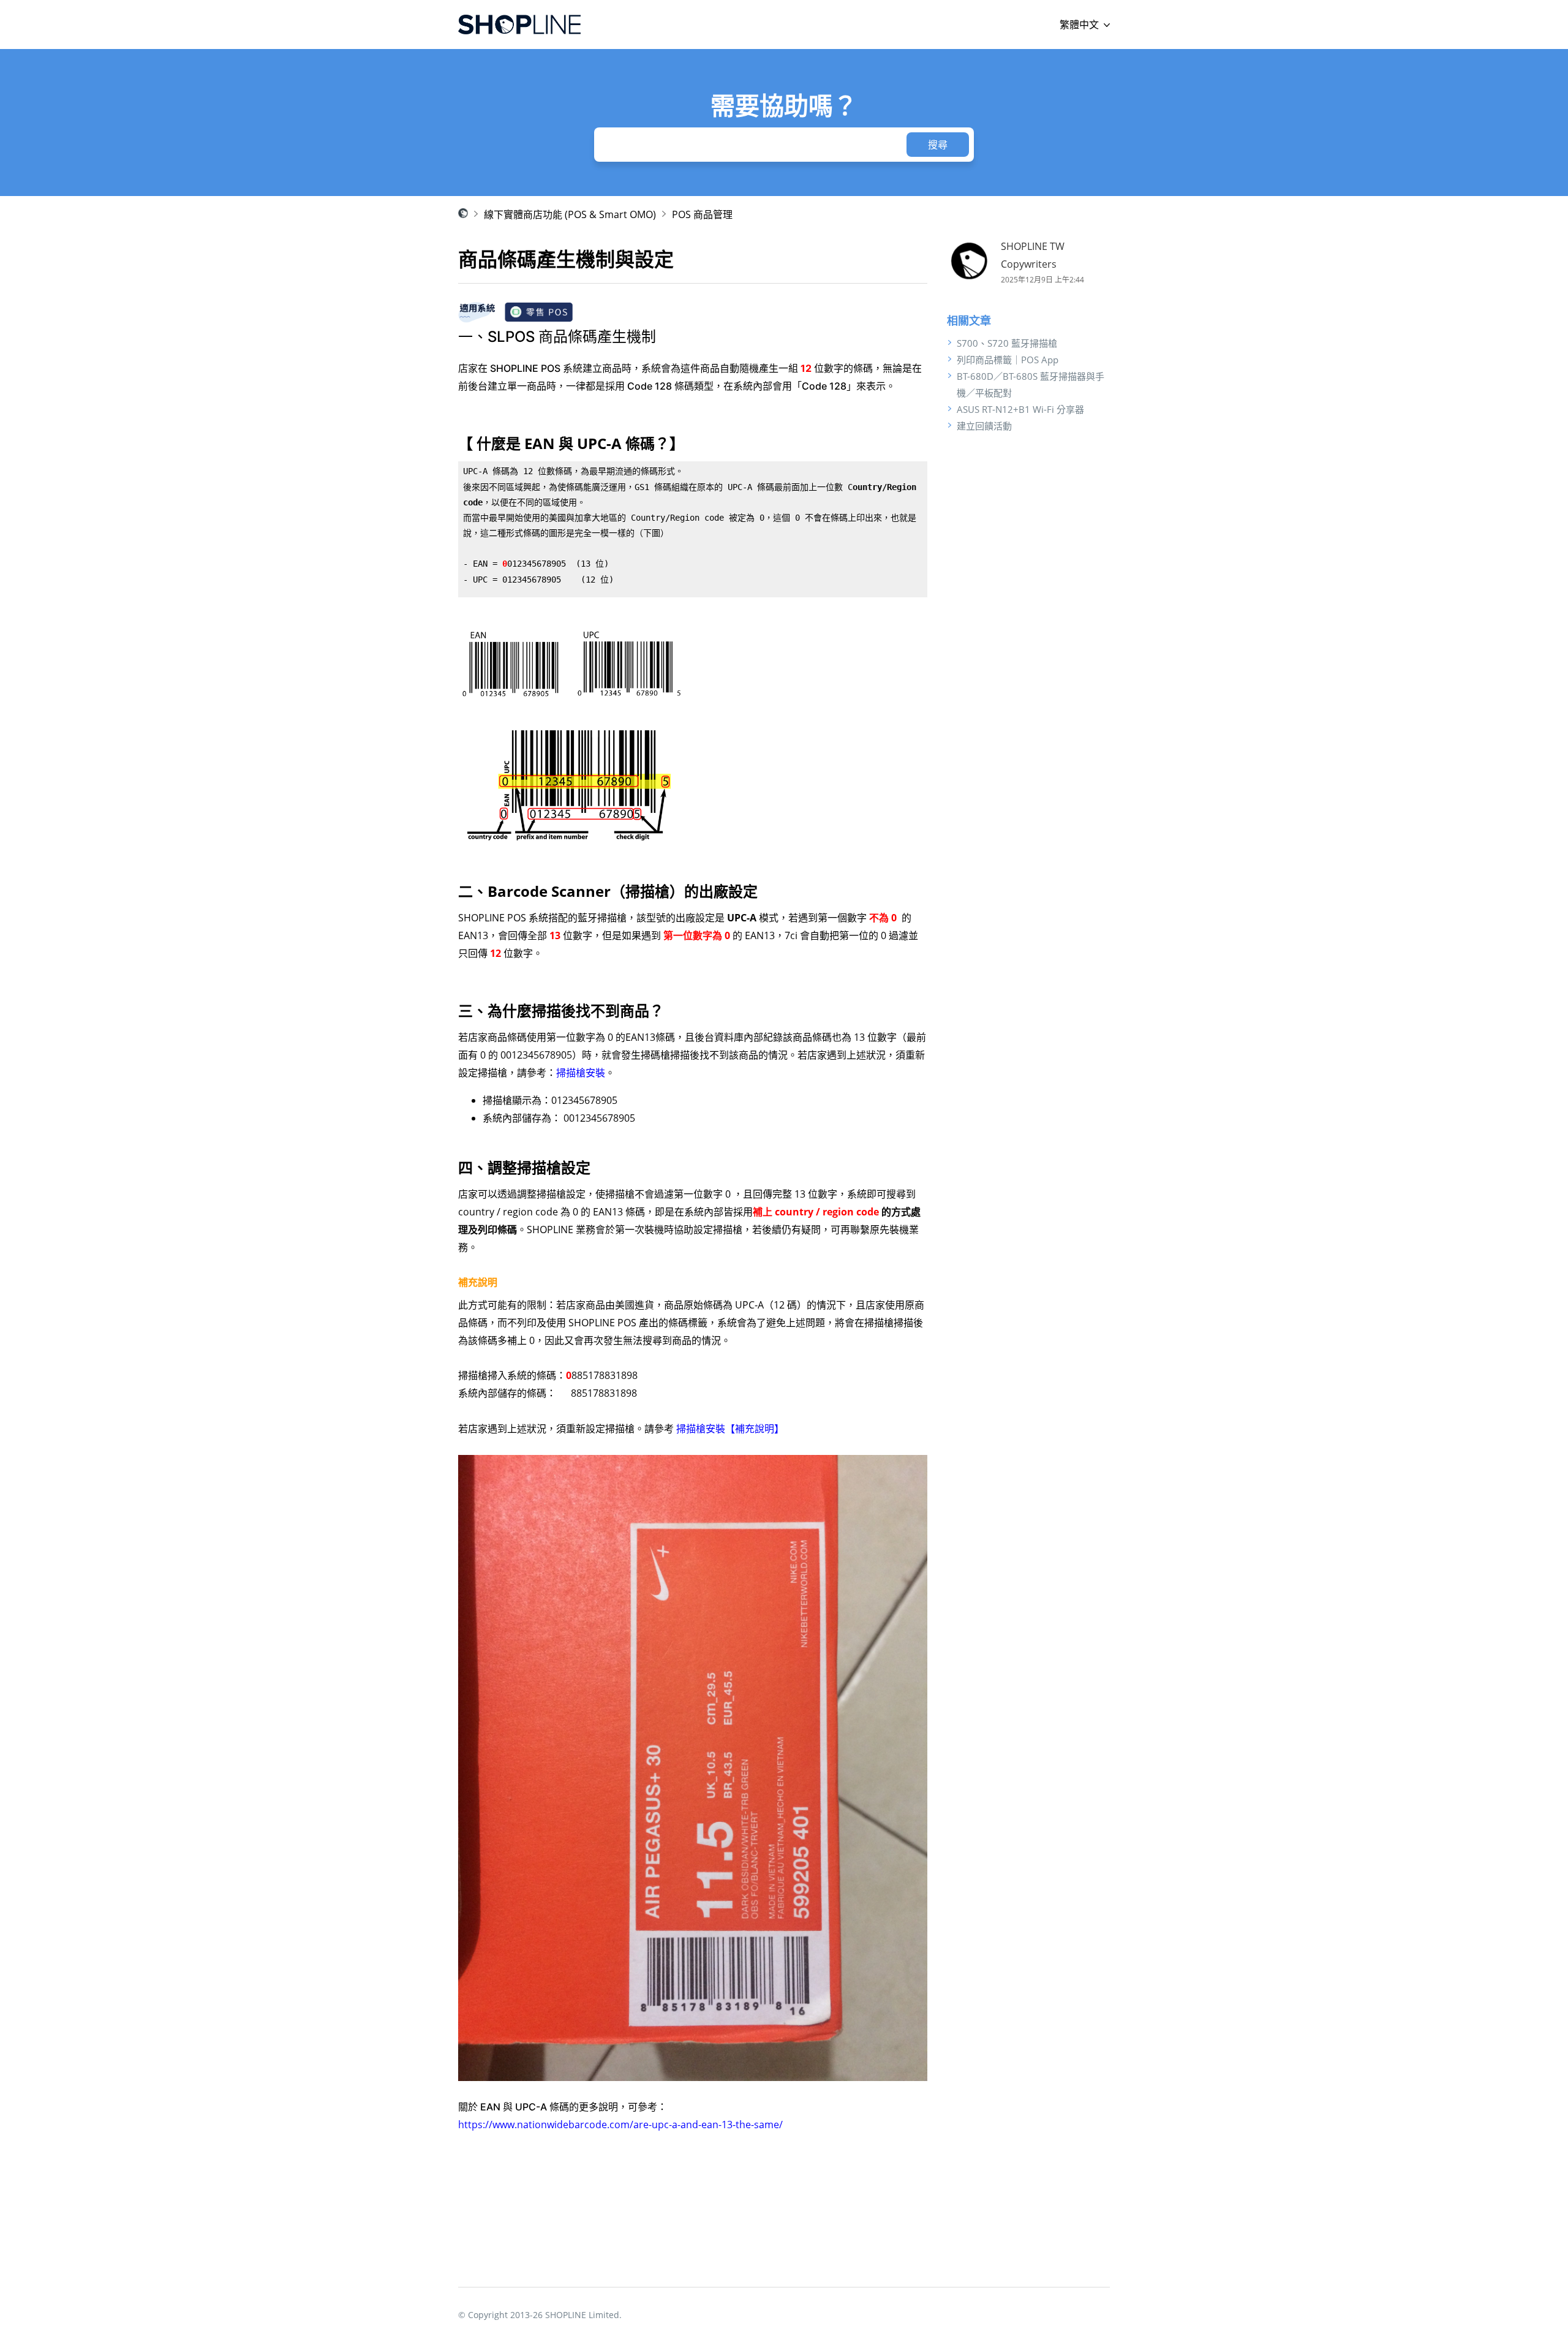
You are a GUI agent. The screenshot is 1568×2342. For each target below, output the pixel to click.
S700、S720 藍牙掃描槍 (1007, 343)
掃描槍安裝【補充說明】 (730, 1429)
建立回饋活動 (984, 426)
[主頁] (519, 25)
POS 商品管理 (702, 214)
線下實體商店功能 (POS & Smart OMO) (570, 214)
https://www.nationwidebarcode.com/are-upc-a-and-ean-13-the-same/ (620, 2125)
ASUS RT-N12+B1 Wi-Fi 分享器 (1020, 409)
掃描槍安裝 (581, 1073)
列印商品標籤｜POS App (1008, 360)
